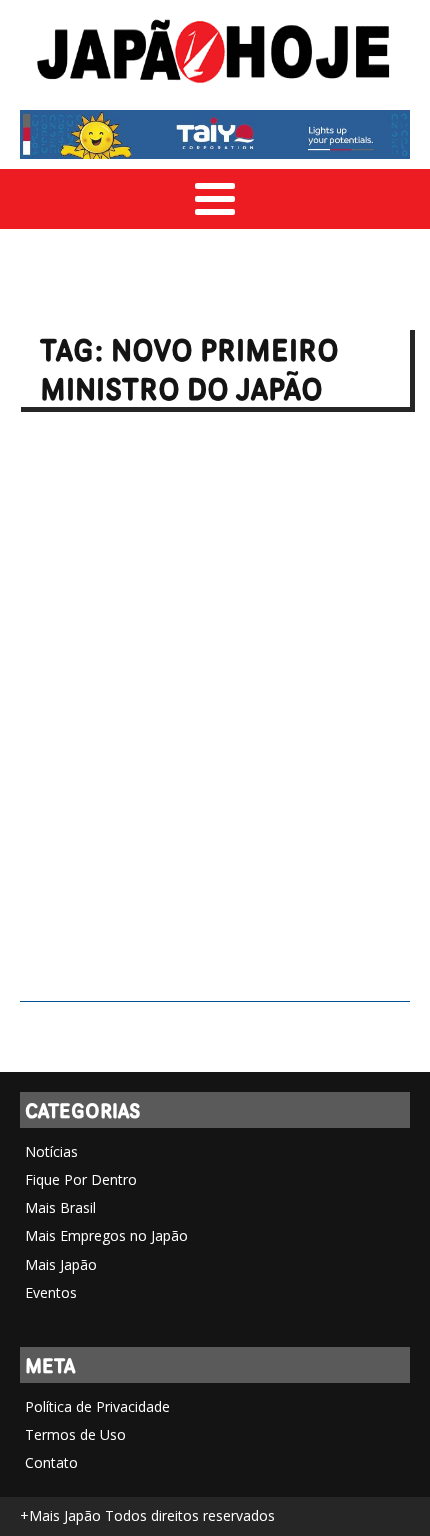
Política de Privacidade (97, 1406)
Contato (51, 1462)
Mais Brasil (60, 1207)
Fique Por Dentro (81, 1179)
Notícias (51, 1151)
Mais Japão (61, 1264)
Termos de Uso (75, 1434)
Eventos (51, 1292)
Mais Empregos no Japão (106, 1235)
